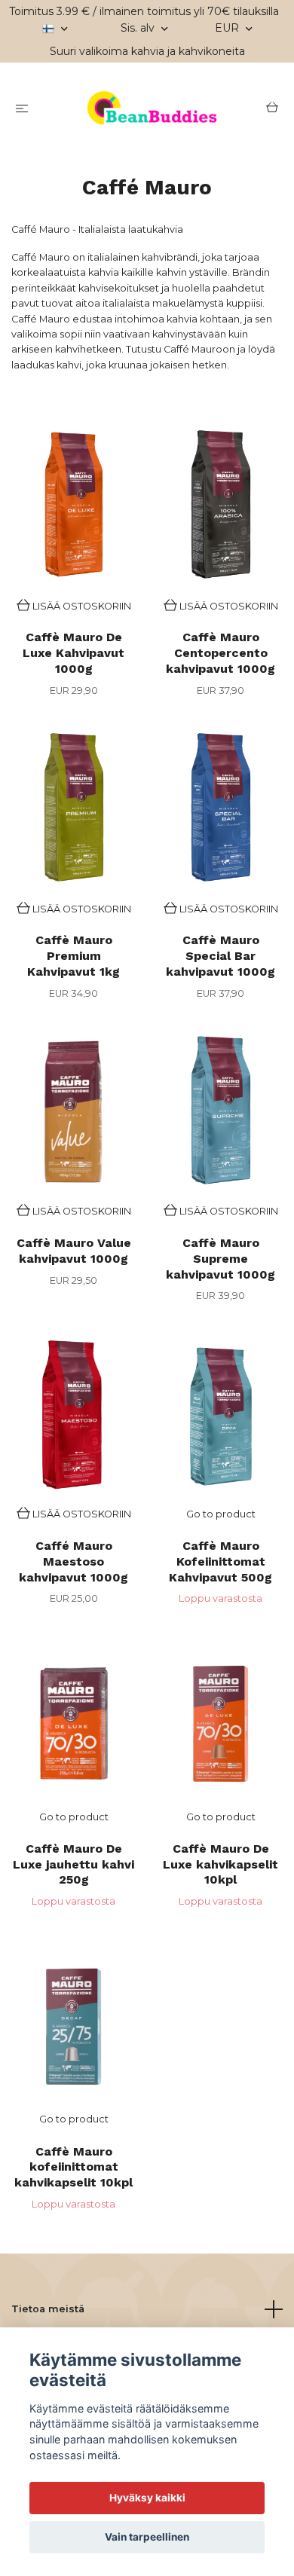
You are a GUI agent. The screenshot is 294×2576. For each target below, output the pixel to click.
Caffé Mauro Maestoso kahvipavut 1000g (73, 1561)
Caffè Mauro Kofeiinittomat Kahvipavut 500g (220, 1561)
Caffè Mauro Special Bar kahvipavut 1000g (220, 956)
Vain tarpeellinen (147, 2537)
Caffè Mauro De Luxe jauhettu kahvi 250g (73, 1864)
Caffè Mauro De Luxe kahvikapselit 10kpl (220, 1864)
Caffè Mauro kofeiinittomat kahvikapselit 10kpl (73, 2167)
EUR (228, 28)
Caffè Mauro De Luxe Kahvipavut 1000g (73, 653)
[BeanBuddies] (150, 109)
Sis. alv (139, 28)
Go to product (221, 1514)
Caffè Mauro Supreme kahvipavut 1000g (220, 1259)
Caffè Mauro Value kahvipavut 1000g (74, 1251)
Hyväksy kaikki (147, 2498)
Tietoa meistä (48, 2309)
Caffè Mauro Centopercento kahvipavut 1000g (220, 653)
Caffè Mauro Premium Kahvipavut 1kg (73, 956)
